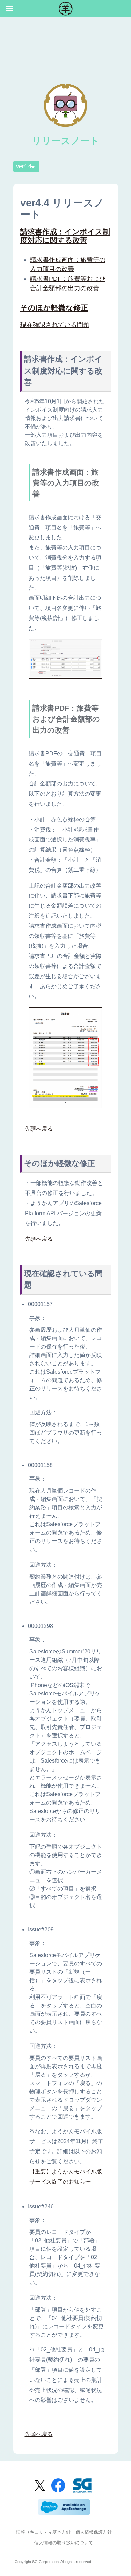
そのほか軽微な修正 (54, 308)
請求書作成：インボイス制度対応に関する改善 (65, 236)
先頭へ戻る (39, 1129)
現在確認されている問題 (55, 325)
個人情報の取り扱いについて (64, 2543)
